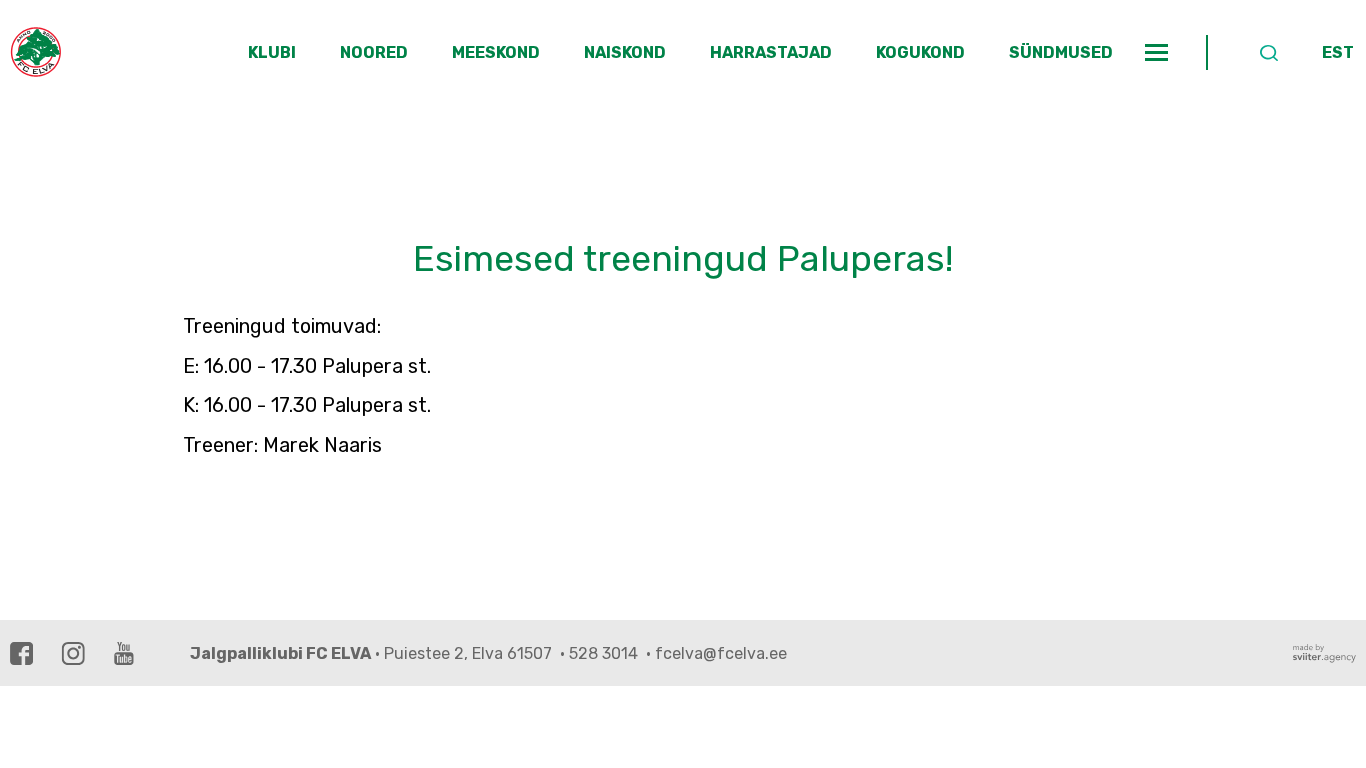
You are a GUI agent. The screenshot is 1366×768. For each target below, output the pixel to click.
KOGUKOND (920, 52)
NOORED (374, 52)
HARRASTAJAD (771, 52)
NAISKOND (625, 52)
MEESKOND (496, 52)
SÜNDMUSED (1061, 52)
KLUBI (272, 52)
